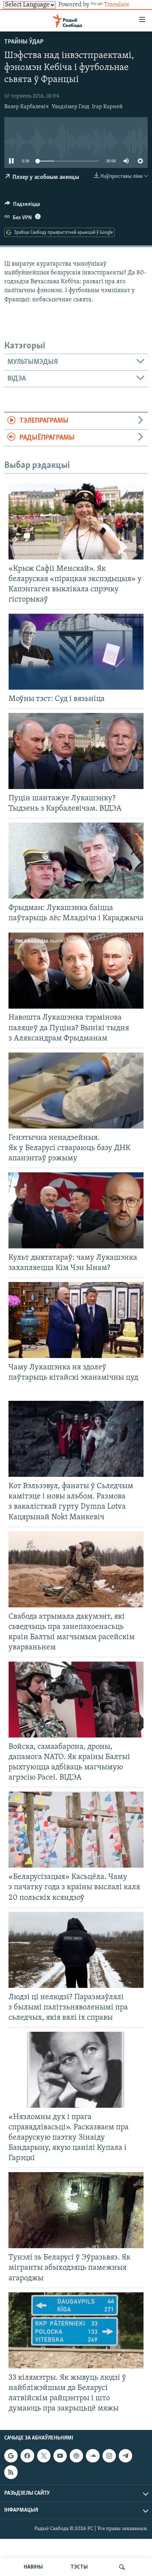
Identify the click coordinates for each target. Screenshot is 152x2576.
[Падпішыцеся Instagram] (109, 2456)
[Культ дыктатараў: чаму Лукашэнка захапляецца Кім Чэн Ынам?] (76, 1210)
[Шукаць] (122, 2567)
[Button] (22, 206)
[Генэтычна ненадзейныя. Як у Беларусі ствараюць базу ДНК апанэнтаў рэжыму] (76, 1090)
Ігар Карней (107, 107)
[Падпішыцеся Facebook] (27, 2456)
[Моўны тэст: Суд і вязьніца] (76, 652)
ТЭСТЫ (79, 2567)
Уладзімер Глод (71, 107)
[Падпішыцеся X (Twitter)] (44, 2456)
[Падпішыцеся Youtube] (60, 2456)
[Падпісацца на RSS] (11, 2472)
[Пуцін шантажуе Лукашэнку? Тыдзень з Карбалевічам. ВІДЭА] (76, 751)
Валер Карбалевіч (27, 107)
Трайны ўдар (24, 42)
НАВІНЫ (33, 2567)
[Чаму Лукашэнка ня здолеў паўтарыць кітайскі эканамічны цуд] (76, 1320)
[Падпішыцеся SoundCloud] (93, 2456)
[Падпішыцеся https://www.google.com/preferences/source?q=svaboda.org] (11, 2456)
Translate (117, 5)
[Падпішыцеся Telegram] (125, 2456)
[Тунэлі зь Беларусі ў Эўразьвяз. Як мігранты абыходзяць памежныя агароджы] (76, 2210)
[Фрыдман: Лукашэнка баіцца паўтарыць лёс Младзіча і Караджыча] (76, 861)
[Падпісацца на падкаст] (76, 2456)
